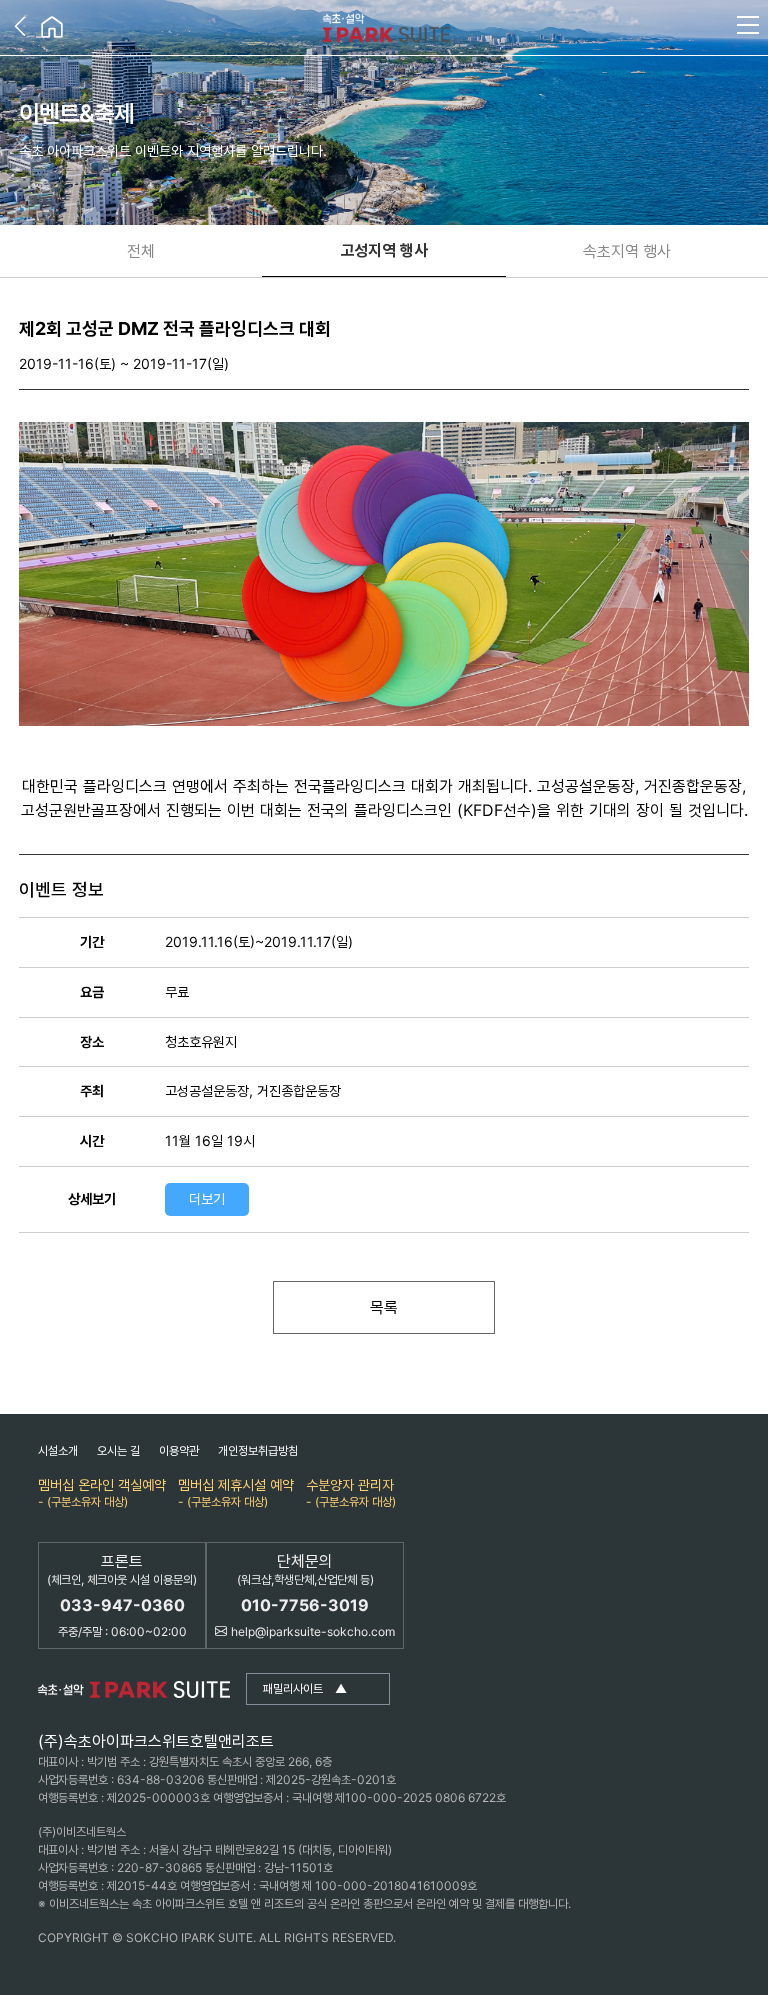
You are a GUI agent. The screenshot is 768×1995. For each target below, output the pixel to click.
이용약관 (179, 1450)
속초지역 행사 (627, 251)
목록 (384, 1307)
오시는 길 (118, 1450)
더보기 (207, 1198)
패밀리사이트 (304, 1688)
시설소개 (58, 1450)
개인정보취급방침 (258, 1450)
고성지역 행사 (384, 250)
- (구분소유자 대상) (102, 1492)
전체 (141, 251)
